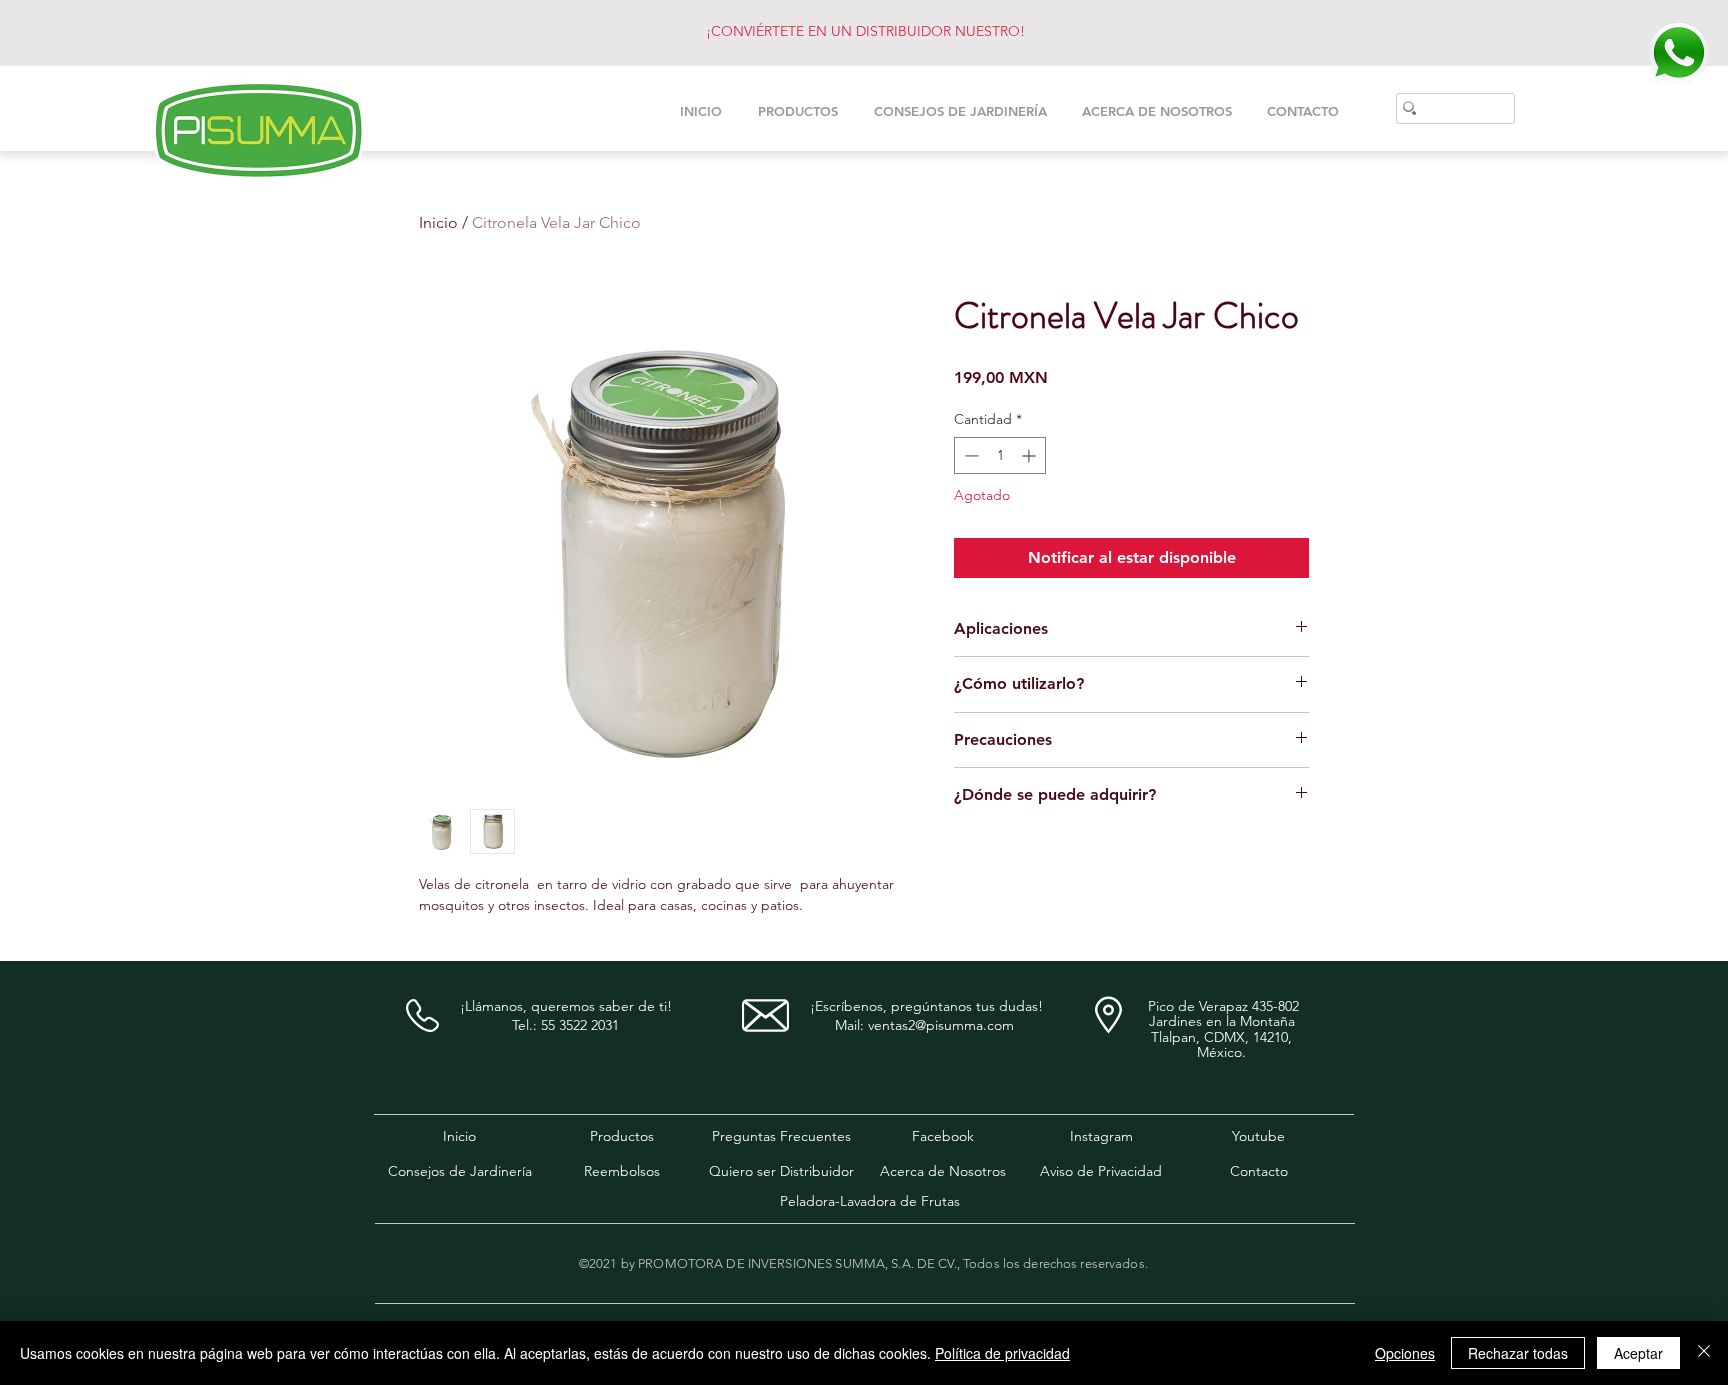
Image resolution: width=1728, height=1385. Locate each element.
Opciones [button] (1405, 1353)
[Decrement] (969, 455)
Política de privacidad (1002, 1353)
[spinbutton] (1000, 455)
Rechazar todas (1518, 1353)
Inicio (438, 222)
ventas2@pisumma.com (941, 1025)
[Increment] (1030, 455)
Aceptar (1638, 1353)
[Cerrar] (1704, 1353)
